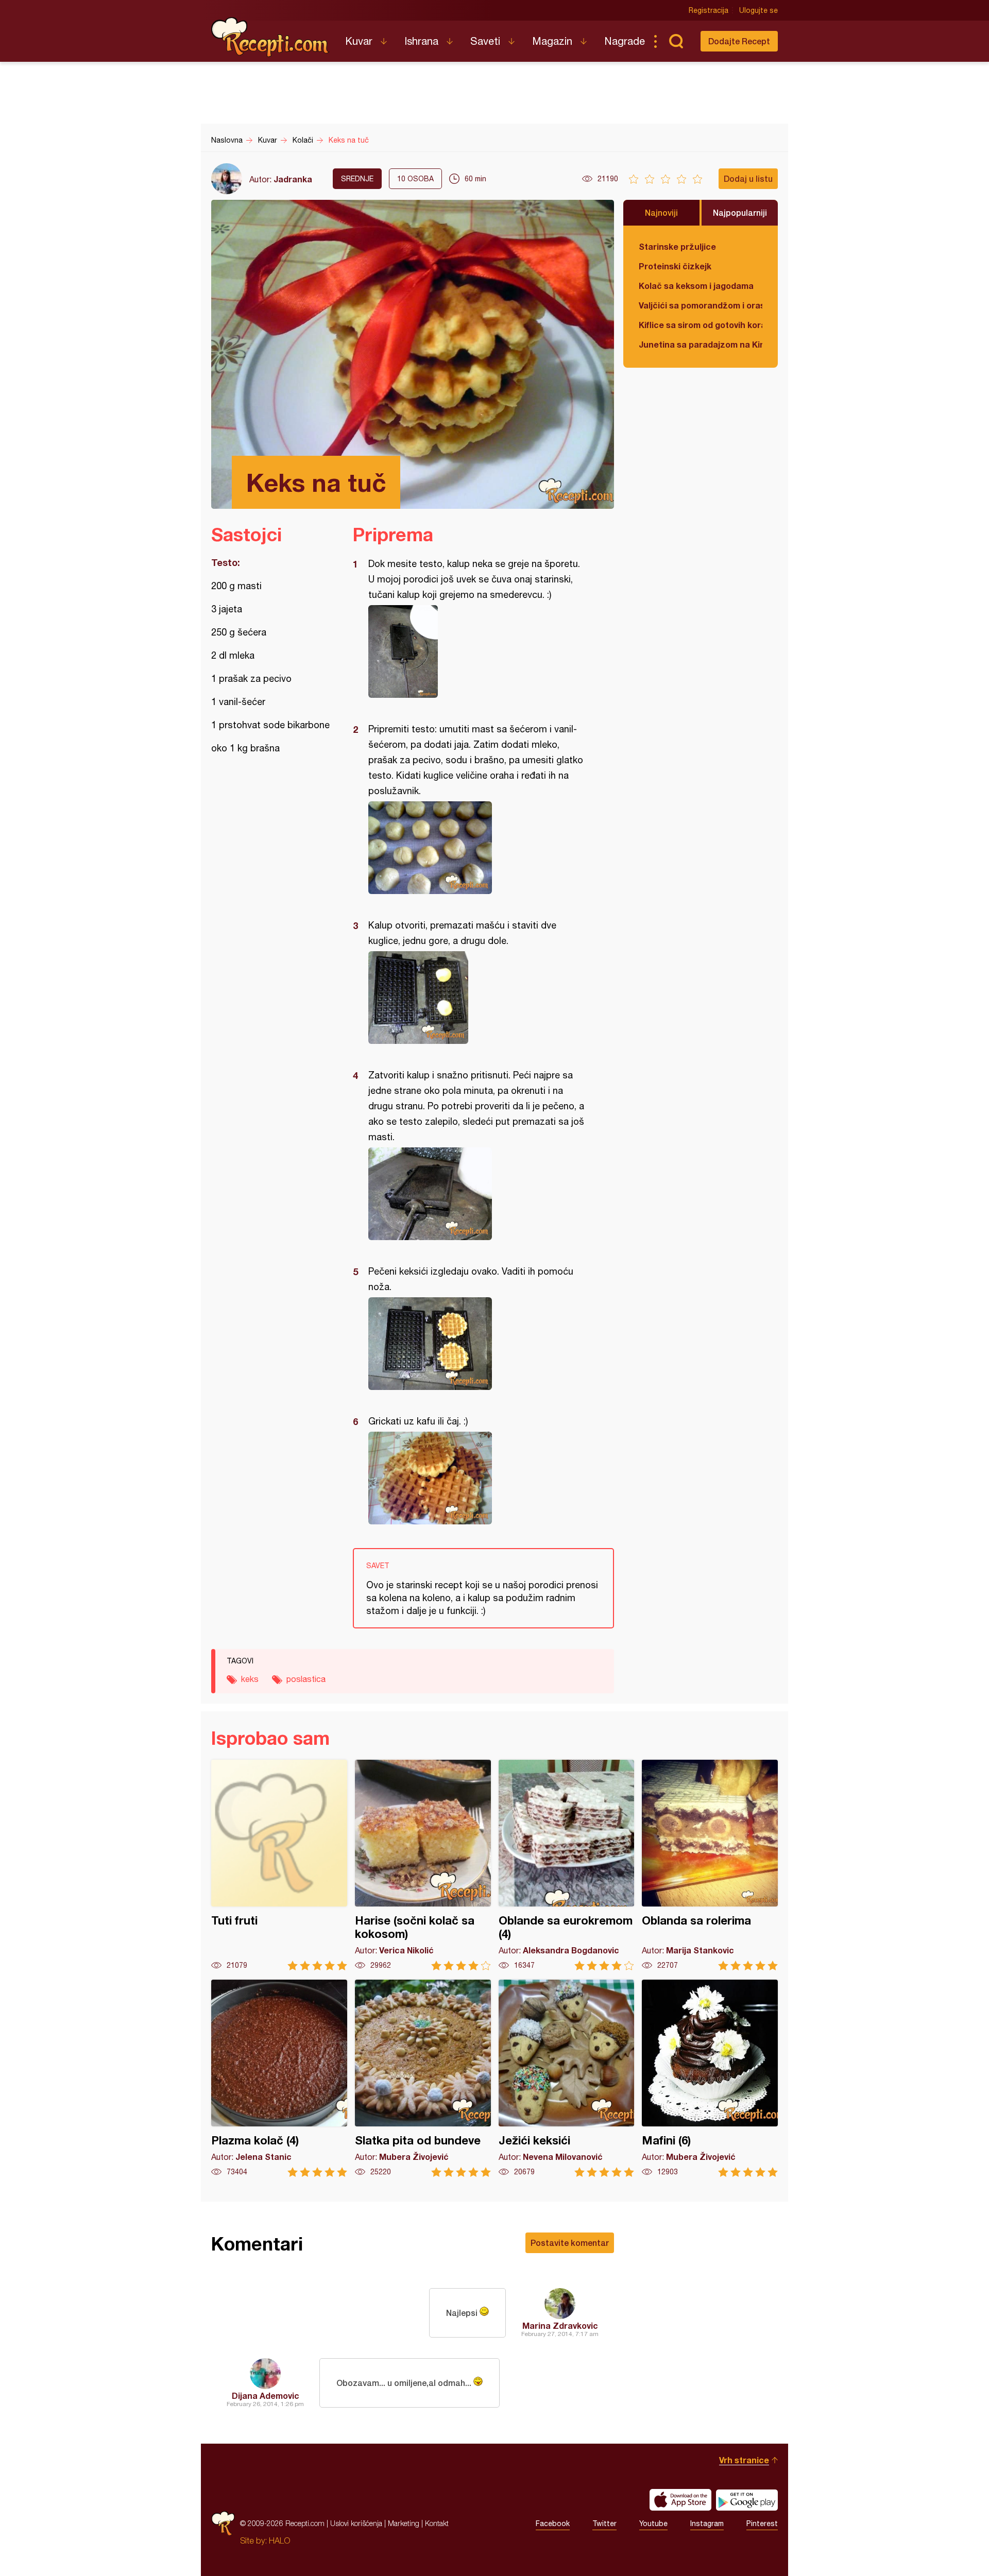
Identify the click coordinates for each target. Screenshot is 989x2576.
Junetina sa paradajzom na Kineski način (701, 344)
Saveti (485, 41)
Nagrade (625, 41)
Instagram (707, 2523)
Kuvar (359, 41)
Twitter (604, 2523)
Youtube (653, 2523)
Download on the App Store (680, 2500)
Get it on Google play (747, 2500)
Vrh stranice (744, 2460)
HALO (279, 2540)
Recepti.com (270, 37)
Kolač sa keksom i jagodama (696, 286)
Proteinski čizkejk (675, 266)
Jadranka (293, 179)
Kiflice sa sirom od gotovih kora (701, 325)
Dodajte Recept (739, 41)
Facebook (553, 2523)
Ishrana (421, 41)
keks (250, 1679)
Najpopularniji (740, 212)
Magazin (552, 41)
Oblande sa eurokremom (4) (567, 1865)
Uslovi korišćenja (356, 2523)
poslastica (306, 1679)
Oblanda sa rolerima (710, 1865)
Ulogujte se (758, 10)
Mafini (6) (710, 2078)
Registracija (709, 10)
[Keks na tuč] (478, 651)
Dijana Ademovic (266, 2395)
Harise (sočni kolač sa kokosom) (423, 1865)
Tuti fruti (279, 1865)
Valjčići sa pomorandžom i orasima (701, 305)
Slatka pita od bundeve (423, 2078)
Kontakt (437, 2523)
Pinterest (762, 2523)
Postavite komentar (570, 2243)
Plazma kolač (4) (279, 2078)
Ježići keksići (567, 2078)
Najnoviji (661, 212)
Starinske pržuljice (677, 246)
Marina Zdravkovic (560, 2325)
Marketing (404, 2523)
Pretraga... (676, 41)
